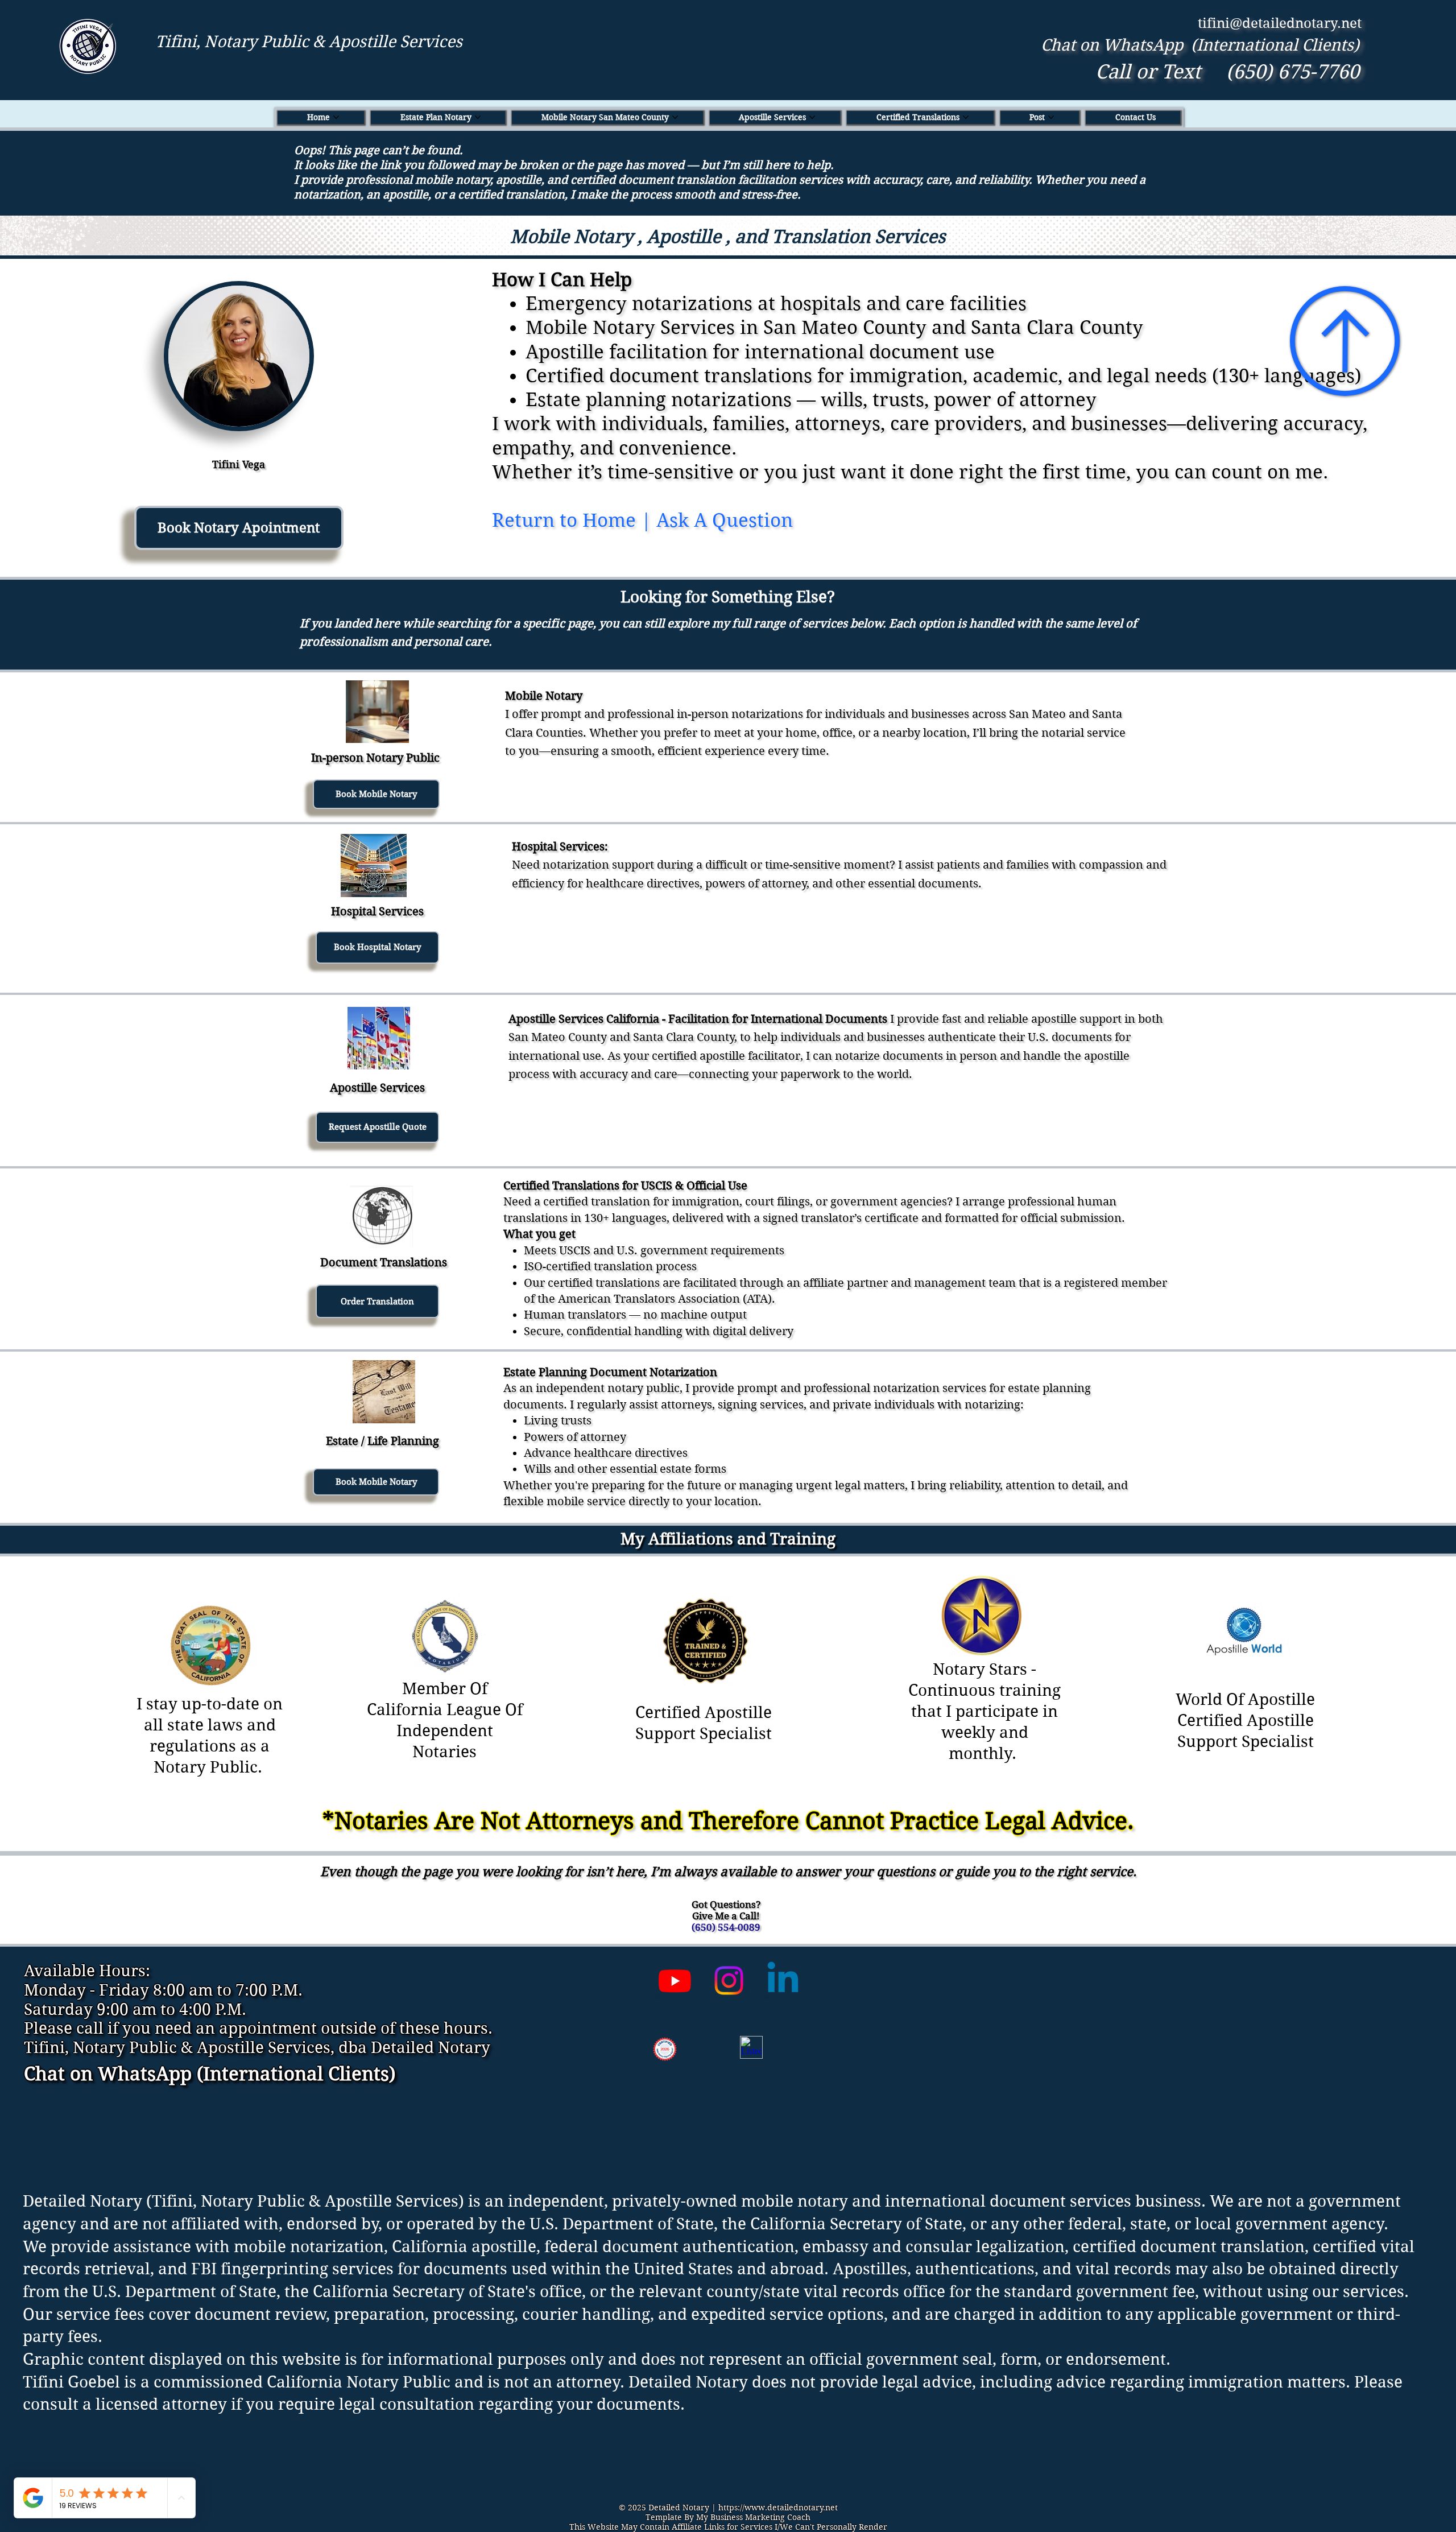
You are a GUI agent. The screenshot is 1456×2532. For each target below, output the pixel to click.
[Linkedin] (783, 1980)
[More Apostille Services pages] (812, 117)
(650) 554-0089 (726, 1927)
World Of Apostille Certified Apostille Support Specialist (1245, 1721)
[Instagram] (729, 1980)
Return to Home (564, 520)
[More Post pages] (1051, 117)
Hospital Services (377, 912)
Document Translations (384, 1263)
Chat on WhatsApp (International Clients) (1200, 45)
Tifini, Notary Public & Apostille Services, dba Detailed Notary (257, 2048)
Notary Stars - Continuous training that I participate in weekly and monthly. (985, 1711)
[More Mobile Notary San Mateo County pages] (675, 117)
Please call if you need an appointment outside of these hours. (258, 2028)
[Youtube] (675, 1980)
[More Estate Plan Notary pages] (478, 117)
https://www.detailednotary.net (778, 2508)
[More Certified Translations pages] (966, 117)
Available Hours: (87, 1971)
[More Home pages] (336, 117)
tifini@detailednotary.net (1280, 23)
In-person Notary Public (375, 758)
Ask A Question (725, 520)
